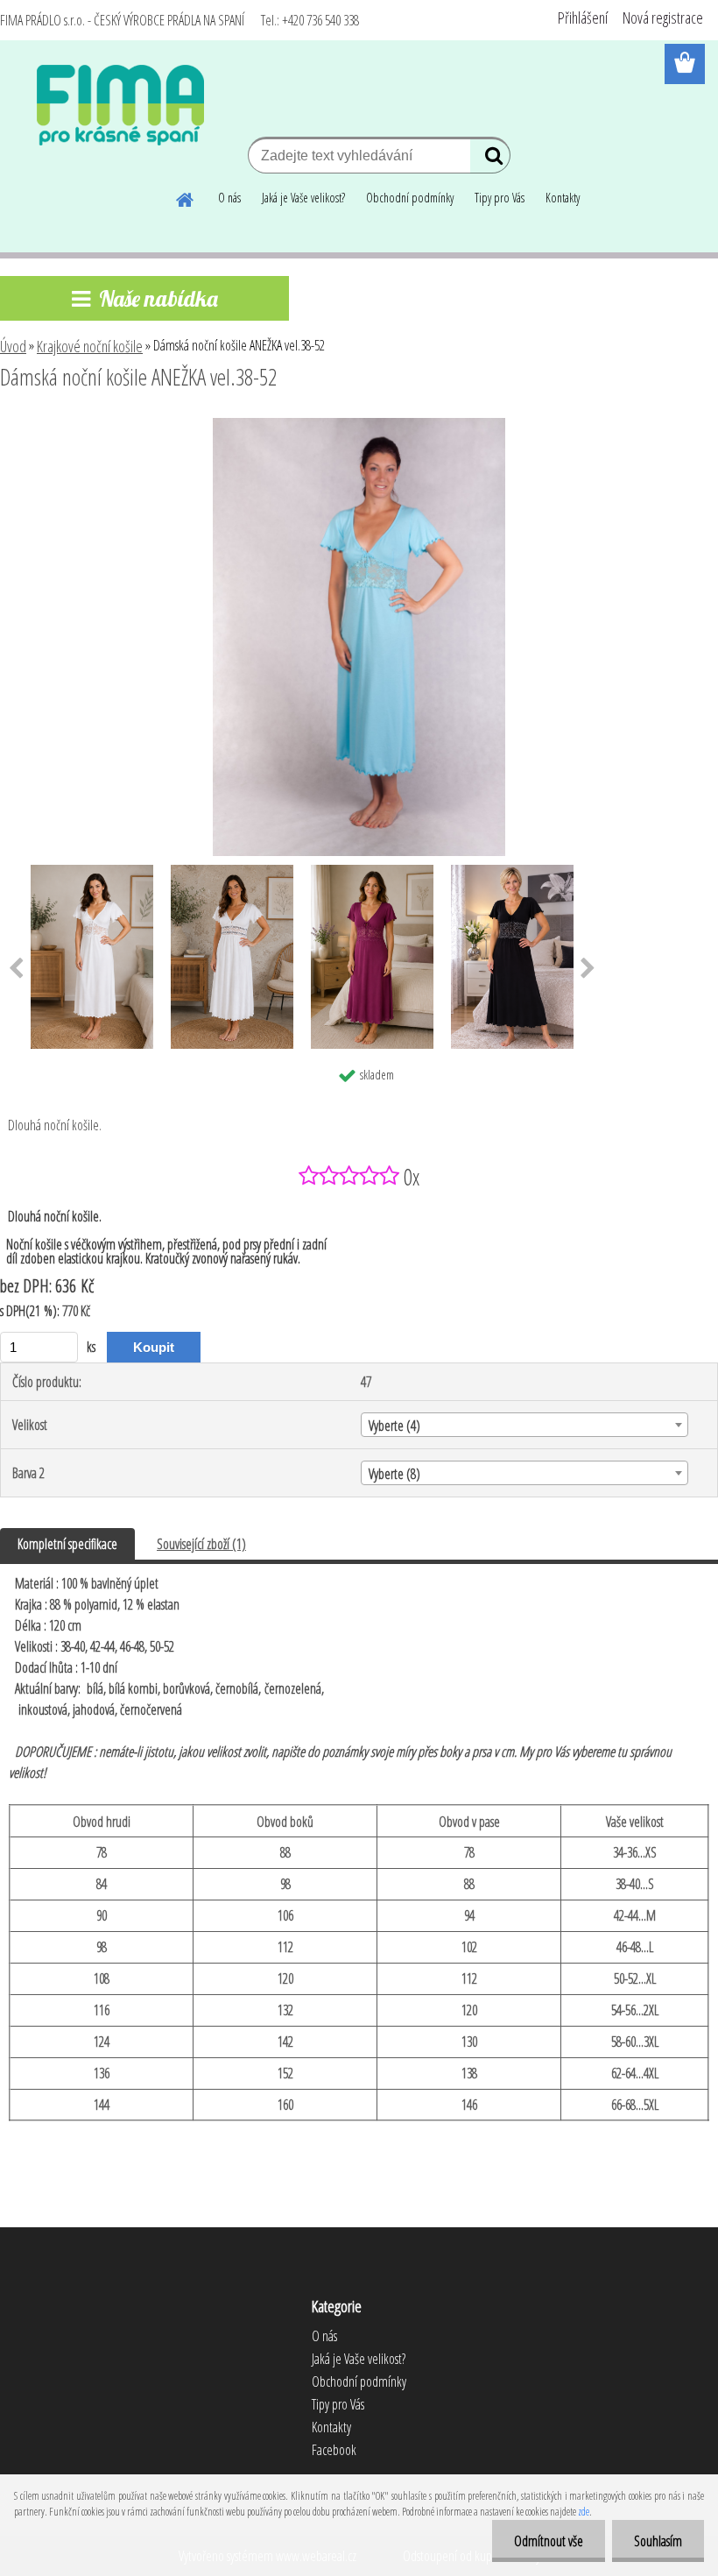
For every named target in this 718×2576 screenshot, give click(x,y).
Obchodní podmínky (410, 198)
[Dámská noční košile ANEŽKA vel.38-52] (359, 425)
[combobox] (525, 1425)
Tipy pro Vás (500, 198)
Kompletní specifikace (67, 1544)
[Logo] (120, 105)
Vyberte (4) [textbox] (394, 1426)
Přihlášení (583, 18)
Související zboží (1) (201, 1544)
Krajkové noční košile (90, 346)
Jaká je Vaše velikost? (303, 198)
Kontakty (563, 198)
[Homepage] (186, 197)
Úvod (13, 346)
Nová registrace (663, 18)
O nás (229, 198)
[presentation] (588, 969)
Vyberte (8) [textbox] (394, 1474)
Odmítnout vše (549, 2541)
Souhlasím (658, 2541)
